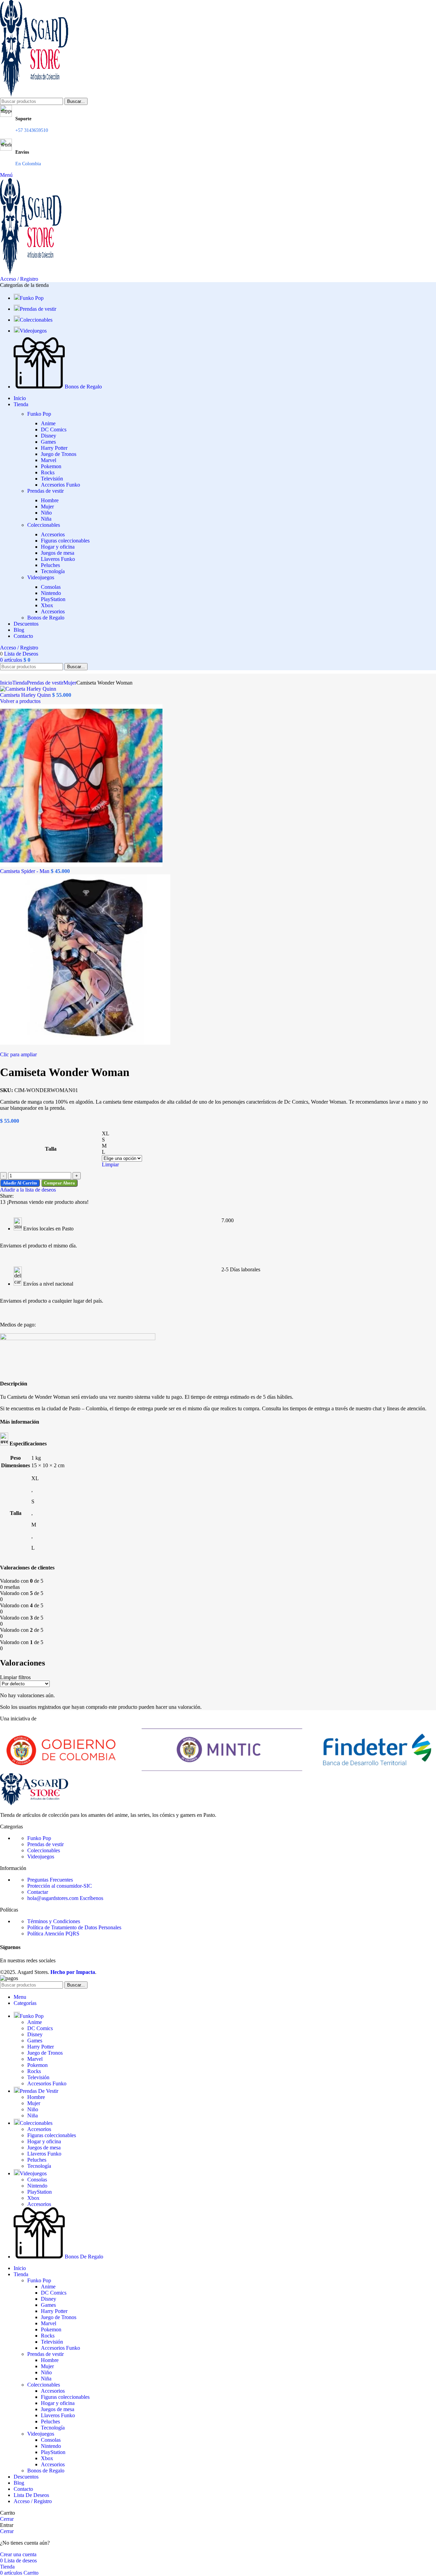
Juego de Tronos (59, 454)
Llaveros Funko (58, 559)
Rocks (48, 472)
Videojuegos (41, 577)
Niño (46, 513)
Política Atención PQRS (53, 1934)
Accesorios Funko (60, 485)
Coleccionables (44, 525)
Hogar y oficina (58, 547)
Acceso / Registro (33, 2501)
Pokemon (51, 466)
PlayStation (53, 599)
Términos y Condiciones (54, 1921)
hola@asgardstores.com (65, 1898)
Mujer (47, 507)
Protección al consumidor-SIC (60, 1886)
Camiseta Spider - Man (25, 871)
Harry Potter (54, 448)
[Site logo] (34, 95)
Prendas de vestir (45, 491)
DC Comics (54, 430)
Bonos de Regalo (46, 618)
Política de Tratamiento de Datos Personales (74, 1927)
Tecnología (53, 571)
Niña (46, 519)
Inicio (6, 683)
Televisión (52, 479)
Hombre (50, 500)
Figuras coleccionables (65, 541)
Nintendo (51, 593)
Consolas (51, 587)
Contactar (38, 1892)
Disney (49, 436)
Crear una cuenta (18, 2554)
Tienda (20, 683)
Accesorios (53, 534)
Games (48, 442)
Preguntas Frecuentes (50, 1880)
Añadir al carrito (20, 1183)
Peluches (50, 565)
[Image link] (34, 1803)
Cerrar (7, 2519)
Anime (48, 423)
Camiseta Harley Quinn (26, 695)
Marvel (49, 460)
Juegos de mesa (58, 553)
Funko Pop (39, 414)
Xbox (47, 605)
